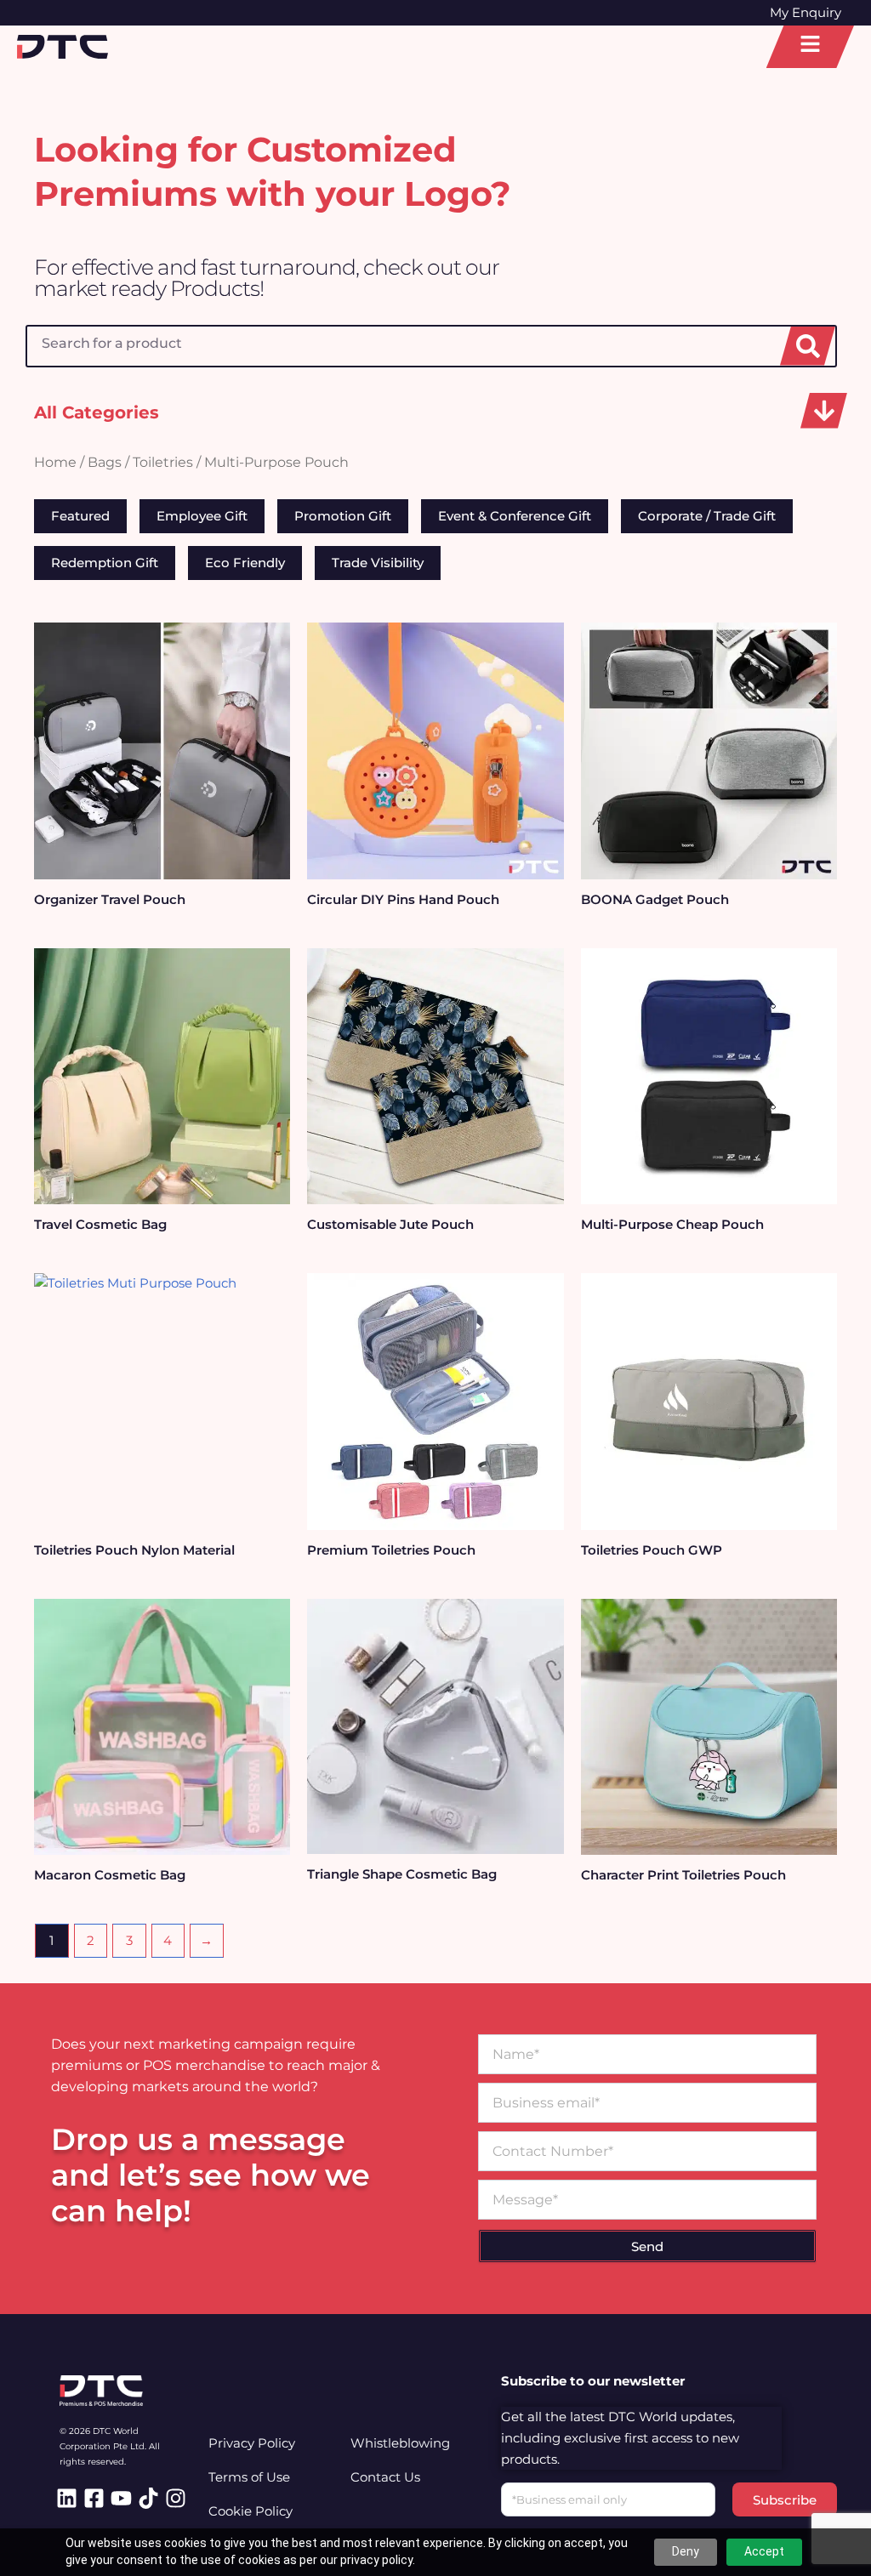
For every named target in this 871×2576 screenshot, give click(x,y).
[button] (824, 411)
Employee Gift (202, 516)
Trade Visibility (378, 563)
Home (55, 462)
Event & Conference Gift (515, 516)
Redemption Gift (105, 563)
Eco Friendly (245, 563)
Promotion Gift (343, 516)
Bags (105, 462)
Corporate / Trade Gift (707, 516)
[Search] (808, 346)
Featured (80, 516)
